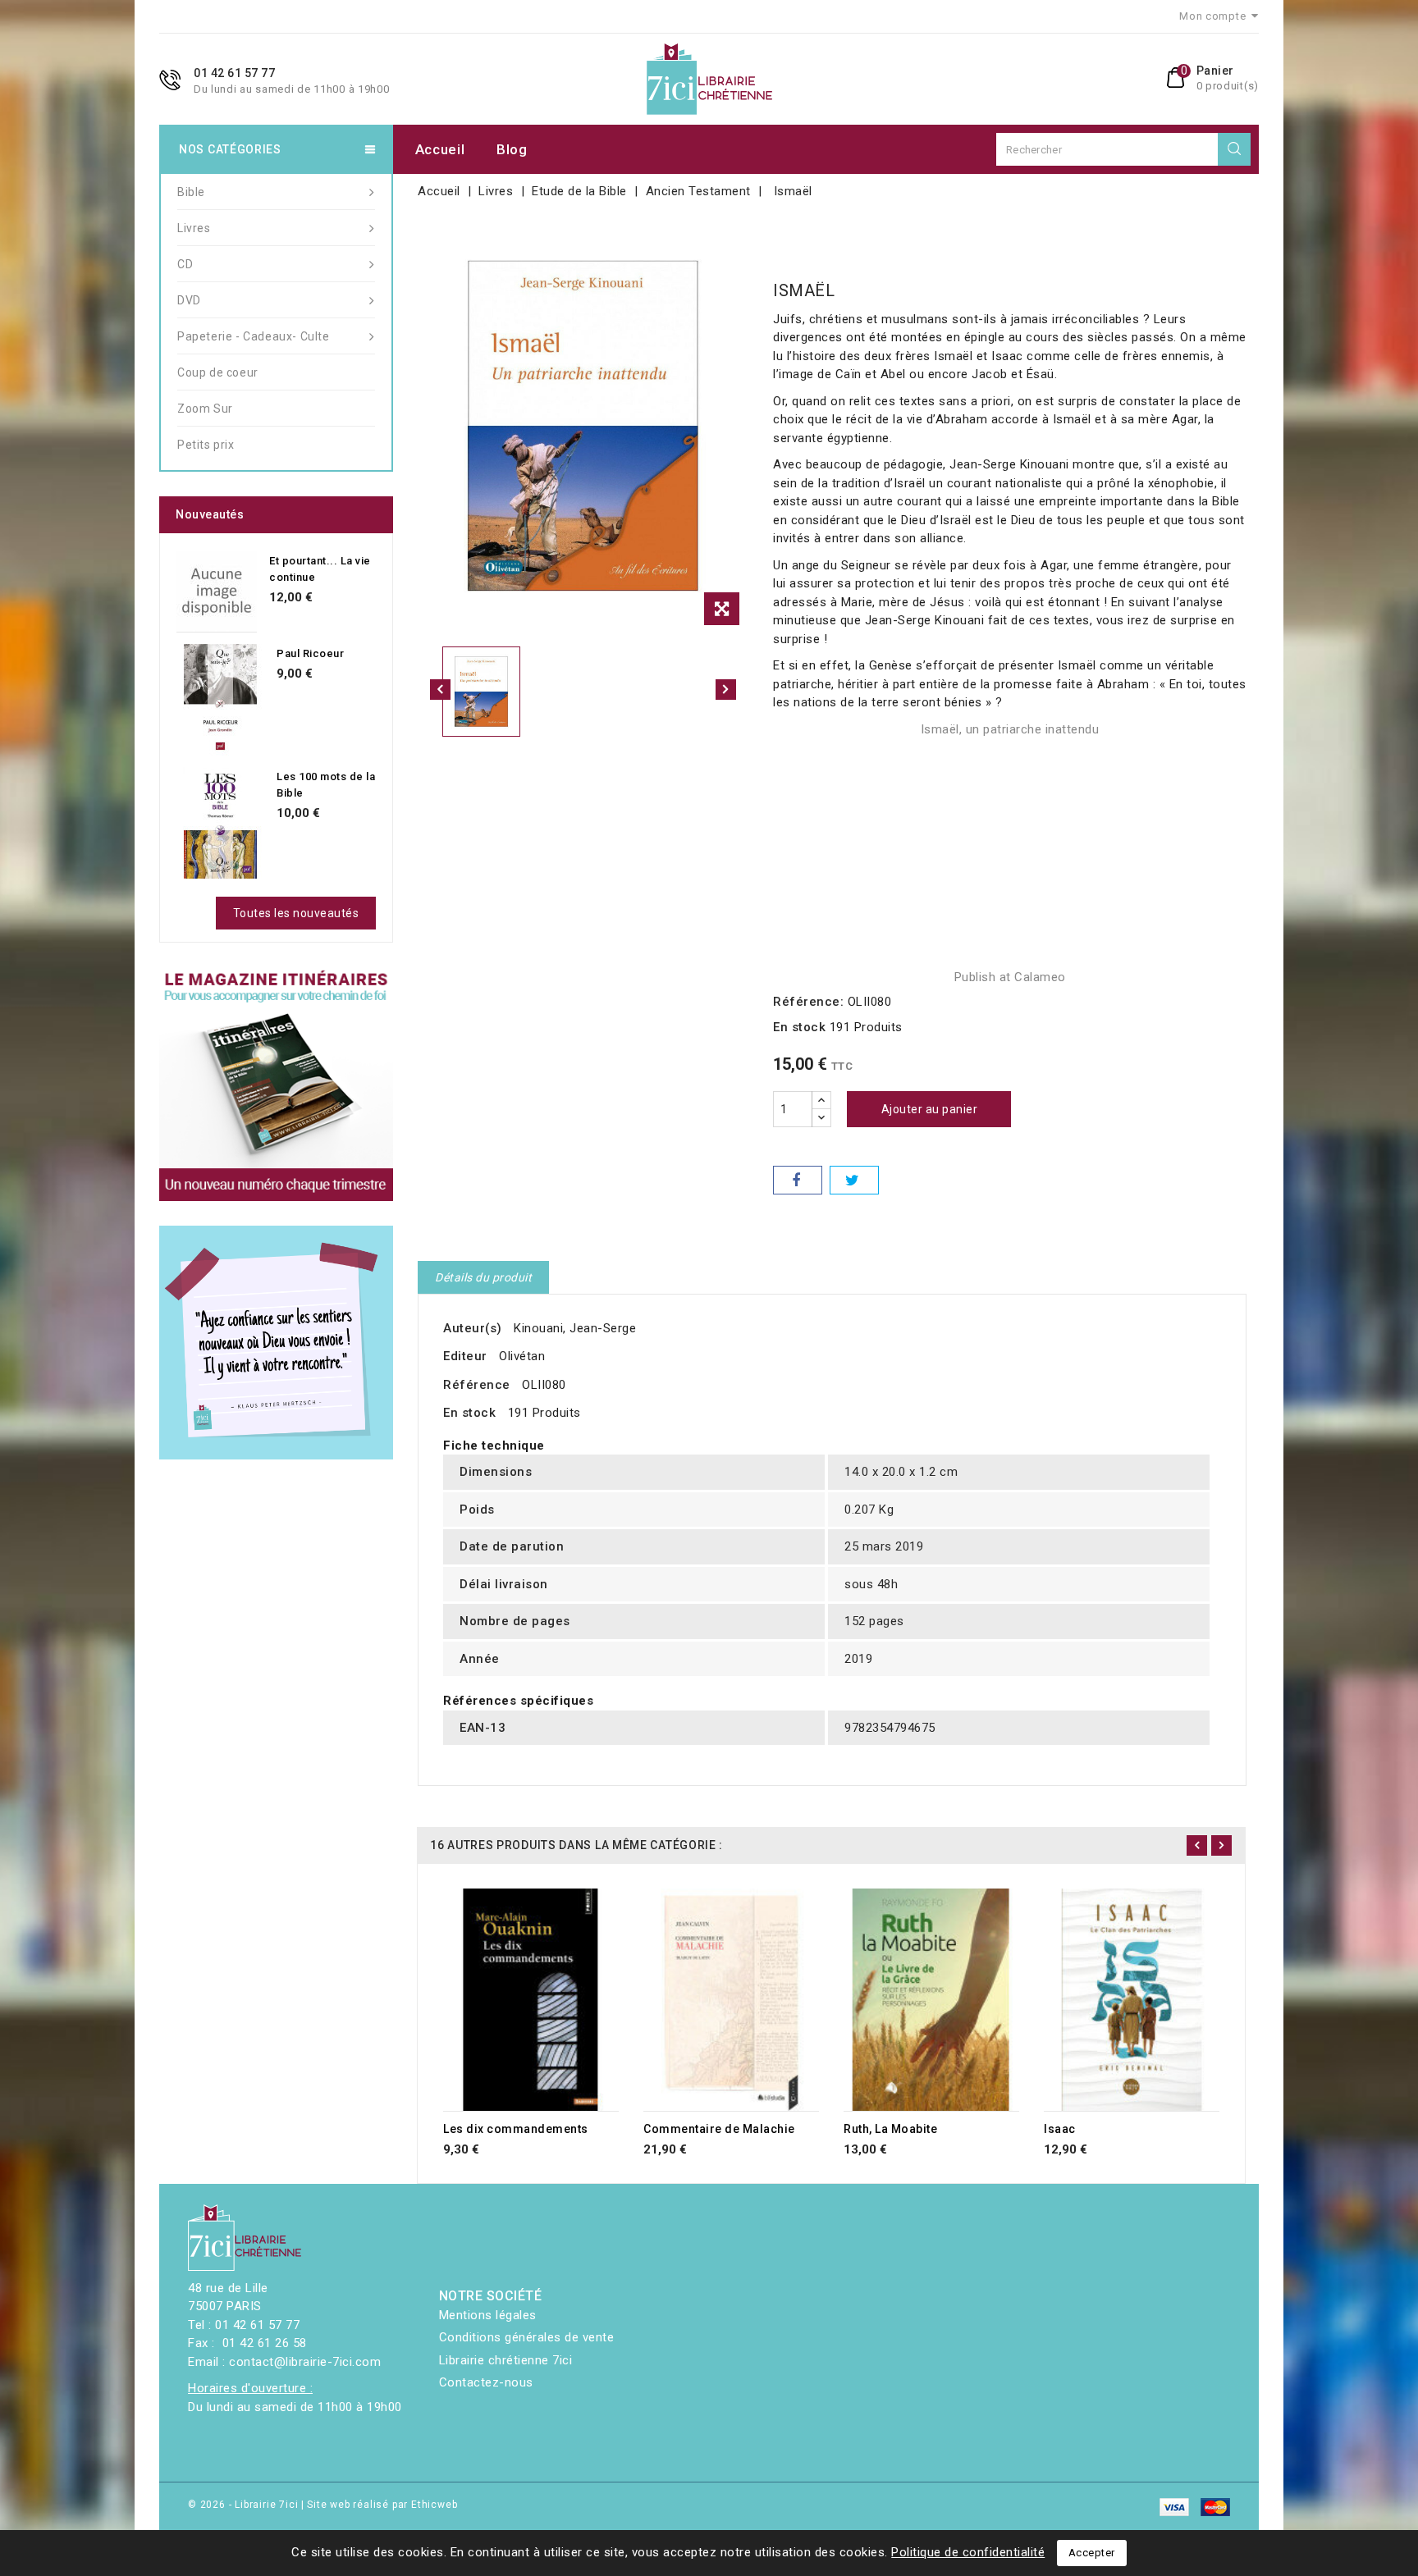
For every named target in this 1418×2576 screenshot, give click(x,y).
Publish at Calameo (1010, 977)
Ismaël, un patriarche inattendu (1010, 729)
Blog (512, 149)
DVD (189, 300)
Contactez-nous (486, 2382)
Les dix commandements (516, 2129)
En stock (799, 1027)
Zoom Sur (205, 409)
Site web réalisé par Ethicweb (382, 2505)
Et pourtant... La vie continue (320, 569)
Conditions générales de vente (527, 2337)
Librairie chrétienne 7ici (506, 2360)
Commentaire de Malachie (719, 2129)
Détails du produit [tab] (483, 1277)
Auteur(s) (473, 1328)
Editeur (465, 1356)
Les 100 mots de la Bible (326, 785)
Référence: (808, 1002)
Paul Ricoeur (310, 653)
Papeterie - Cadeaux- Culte (254, 336)
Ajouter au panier (930, 1109)
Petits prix (206, 445)
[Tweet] (854, 1180)
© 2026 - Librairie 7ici (245, 2505)
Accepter (1092, 2553)
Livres (194, 228)
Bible (191, 192)
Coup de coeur (218, 372)
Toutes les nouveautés (296, 913)
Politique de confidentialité (968, 2552)
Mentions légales (488, 2315)
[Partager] (798, 1180)
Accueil (440, 149)
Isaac (1060, 2129)
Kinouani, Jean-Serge (575, 1328)
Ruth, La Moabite (890, 2129)
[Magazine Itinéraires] (276, 1084)
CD (185, 264)
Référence (477, 1385)
